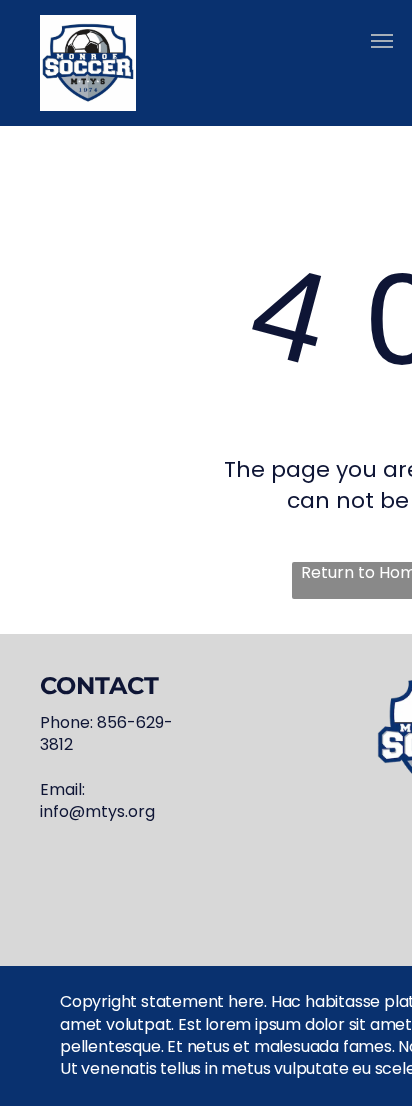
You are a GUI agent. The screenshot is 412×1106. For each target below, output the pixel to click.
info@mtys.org (97, 811)
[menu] (382, 41)
